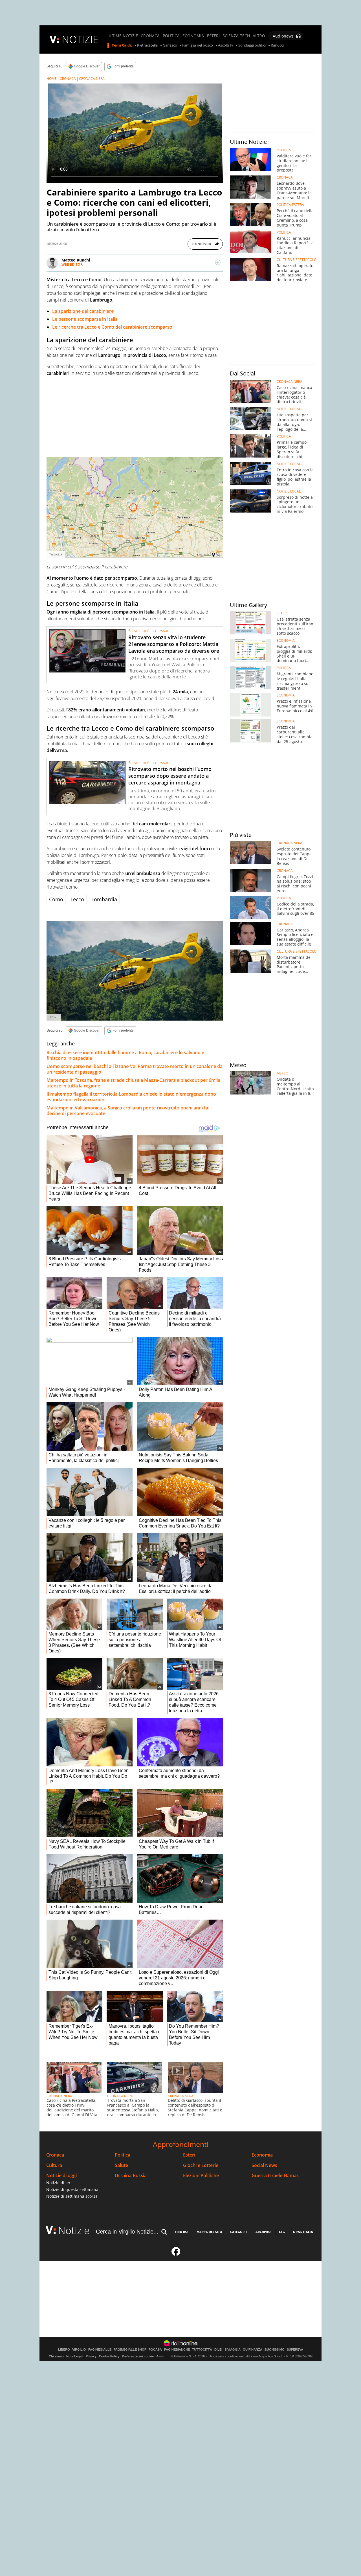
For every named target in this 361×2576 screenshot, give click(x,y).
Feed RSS (182, 2232)
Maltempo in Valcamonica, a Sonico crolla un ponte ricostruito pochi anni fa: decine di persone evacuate (128, 1111)
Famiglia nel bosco (198, 45)
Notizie (74, 2230)
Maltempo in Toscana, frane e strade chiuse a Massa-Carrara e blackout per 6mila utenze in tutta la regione (133, 1083)
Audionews (283, 36)
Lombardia (104, 899)
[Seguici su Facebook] (176, 2254)
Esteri (189, 2155)
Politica (123, 2155)
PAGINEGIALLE (100, 2350)
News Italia (303, 2232)
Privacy (91, 2356)
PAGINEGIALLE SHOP (130, 2350)
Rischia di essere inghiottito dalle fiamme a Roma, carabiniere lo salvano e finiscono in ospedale (125, 1055)
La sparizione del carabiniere (83, 311)
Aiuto (160, 2356)
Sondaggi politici (252, 45)
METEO (282, 1073)
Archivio (263, 2232)
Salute (121, 2165)
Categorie (239, 2232)
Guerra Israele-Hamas (275, 2176)
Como (56, 899)
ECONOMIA (193, 36)
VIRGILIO (79, 2350)
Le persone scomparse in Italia (85, 319)
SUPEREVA (295, 2350)
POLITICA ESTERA (290, 205)
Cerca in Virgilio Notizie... (127, 2232)
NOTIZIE (80, 39)
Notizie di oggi (61, 2176)
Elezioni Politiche (201, 2176)
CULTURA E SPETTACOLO (297, 260)
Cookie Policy (109, 2356)
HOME (52, 79)
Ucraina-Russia (131, 2176)
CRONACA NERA (92, 79)
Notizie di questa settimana (72, 2189)
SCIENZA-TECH (236, 36)
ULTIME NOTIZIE (123, 36)
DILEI (218, 2350)
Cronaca (55, 2155)
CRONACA (150, 36)
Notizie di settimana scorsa (72, 2196)
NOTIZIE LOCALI (289, 409)
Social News (264, 2165)
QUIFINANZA (253, 2350)
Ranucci (277, 45)
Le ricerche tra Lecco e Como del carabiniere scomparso (112, 327)
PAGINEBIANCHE (177, 2350)
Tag (282, 2232)
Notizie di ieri (59, 2183)
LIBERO (64, 2350)
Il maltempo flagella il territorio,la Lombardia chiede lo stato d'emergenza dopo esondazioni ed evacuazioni (131, 1097)
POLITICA (171, 36)
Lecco (77, 899)
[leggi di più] (218, 262)
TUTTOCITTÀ (202, 2350)
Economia (262, 2155)
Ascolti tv (226, 45)
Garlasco (170, 45)
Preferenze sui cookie (138, 2356)
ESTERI (213, 36)
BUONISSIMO (275, 2350)
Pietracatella (147, 45)
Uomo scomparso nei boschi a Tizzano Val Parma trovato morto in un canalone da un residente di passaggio (135, 1069)
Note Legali (75, 2356)
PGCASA (155, 2350)
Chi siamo (56, 2356)
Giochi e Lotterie (201, 2165)
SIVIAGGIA (233, 2350)
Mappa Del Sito (209, 2232)
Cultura (54, 2165)
